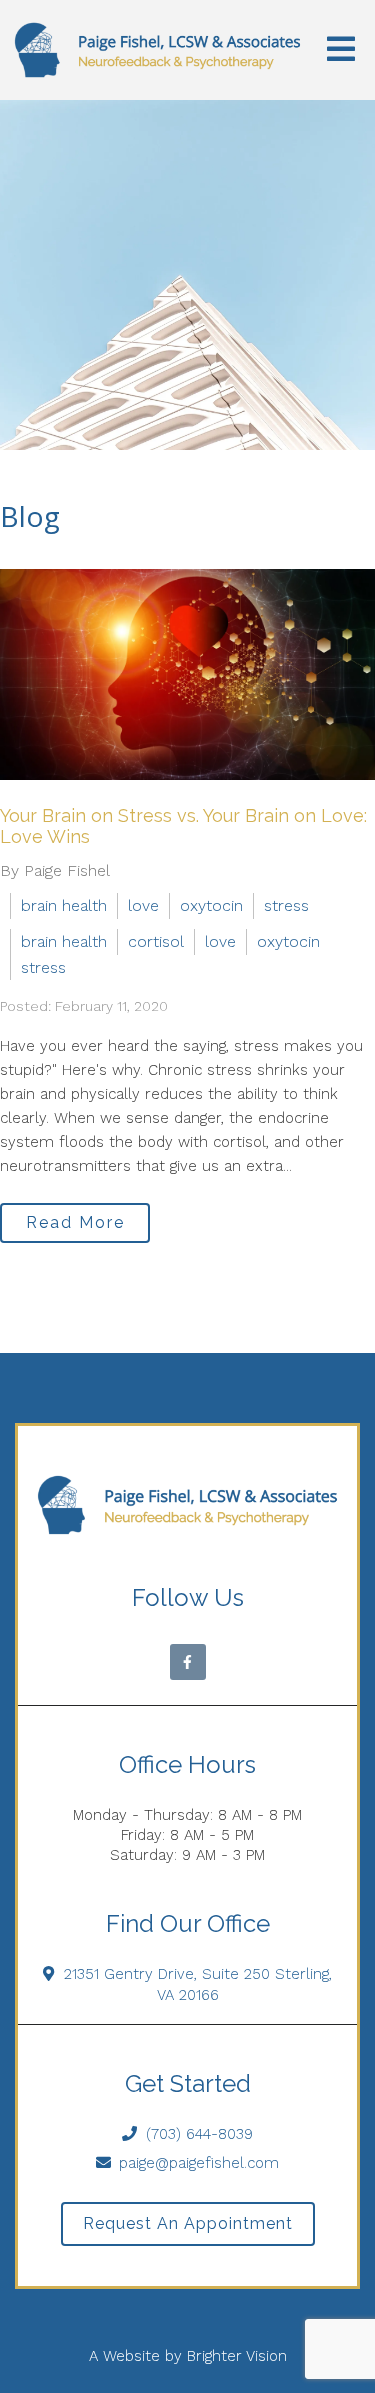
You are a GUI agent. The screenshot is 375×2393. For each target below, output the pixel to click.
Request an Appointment (188, 2223)
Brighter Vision (237, 2356)
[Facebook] (188, 1662)
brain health (64, 905)
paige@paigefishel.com (199, 2163)
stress (286, 905)
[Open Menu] (341, 50)
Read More (75, 1222)
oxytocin (211, 905)
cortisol (156, 941)
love (143, 905)
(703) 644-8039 (199, 2134)
